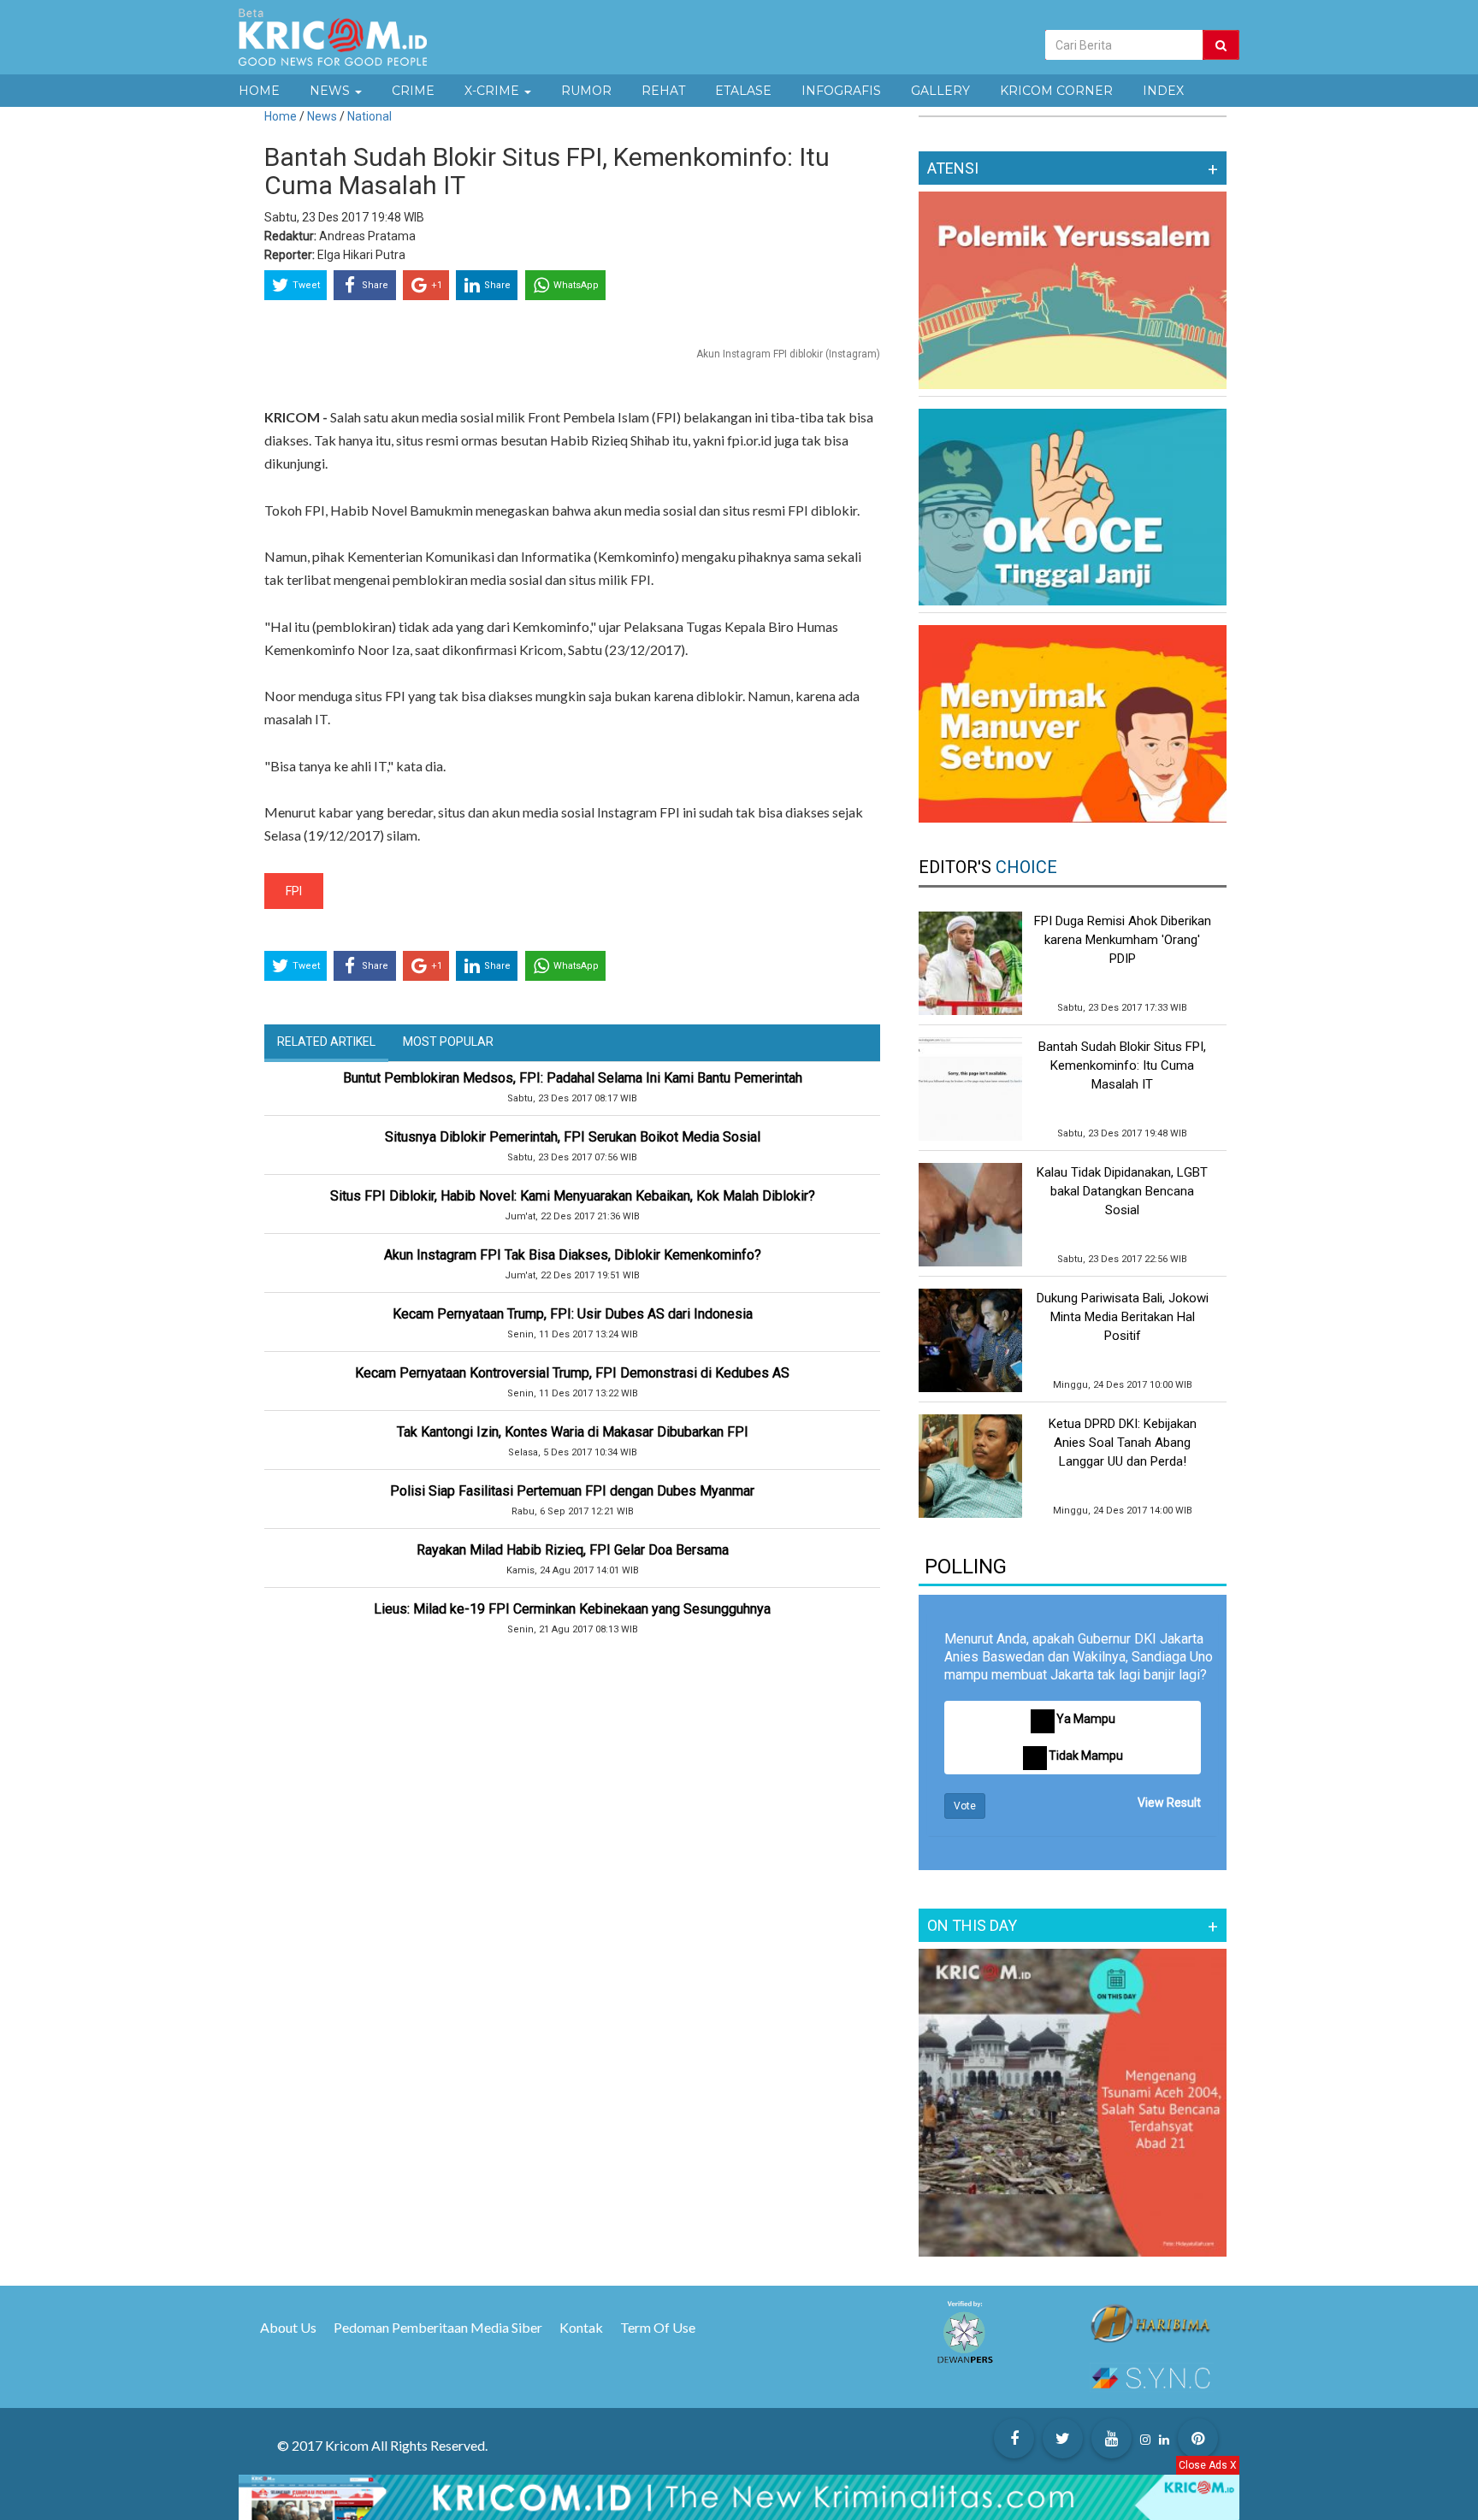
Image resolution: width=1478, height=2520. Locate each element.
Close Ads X (1208, 2465)
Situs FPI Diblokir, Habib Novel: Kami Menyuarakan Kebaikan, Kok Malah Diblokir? (573, 1196)
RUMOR (586, 91)
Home (281, 116)
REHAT (663, 91)
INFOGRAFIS (841, 91)
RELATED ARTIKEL (326, 1042)
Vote (965, 1806)
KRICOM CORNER (1056, 91)
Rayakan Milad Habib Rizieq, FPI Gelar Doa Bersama (573, 1550)
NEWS (331, 91)
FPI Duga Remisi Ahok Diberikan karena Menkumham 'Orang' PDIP (1123, 940)
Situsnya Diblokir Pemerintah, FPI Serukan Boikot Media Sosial (573, 1137)
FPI (294, 891)
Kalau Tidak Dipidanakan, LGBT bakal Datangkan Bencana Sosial (1122, 1191)
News (323, 116)
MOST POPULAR (448, 1042)
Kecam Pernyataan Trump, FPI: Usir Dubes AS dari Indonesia (573, 1314)
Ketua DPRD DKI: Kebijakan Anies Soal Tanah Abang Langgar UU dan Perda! (1123, 1443)
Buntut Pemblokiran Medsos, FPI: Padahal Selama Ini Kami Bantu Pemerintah (573, 1078)
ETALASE (743, 91)
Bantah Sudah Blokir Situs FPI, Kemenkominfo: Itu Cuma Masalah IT (1122, 1065)
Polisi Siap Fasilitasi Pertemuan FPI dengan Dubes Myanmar (572, 1491)
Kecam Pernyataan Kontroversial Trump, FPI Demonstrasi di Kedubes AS (572, 1373)
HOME (259, 91)
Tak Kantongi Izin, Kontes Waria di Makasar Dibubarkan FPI (573, 1432)
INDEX (1163, 91)
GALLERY (940, 91)
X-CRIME (494, 91)
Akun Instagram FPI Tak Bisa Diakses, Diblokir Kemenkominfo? (573, 1255)
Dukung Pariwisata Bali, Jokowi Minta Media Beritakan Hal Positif (1123, 1317)
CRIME (413, 91)
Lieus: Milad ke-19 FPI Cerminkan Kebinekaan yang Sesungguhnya (572, 1609)
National (369, 116)
